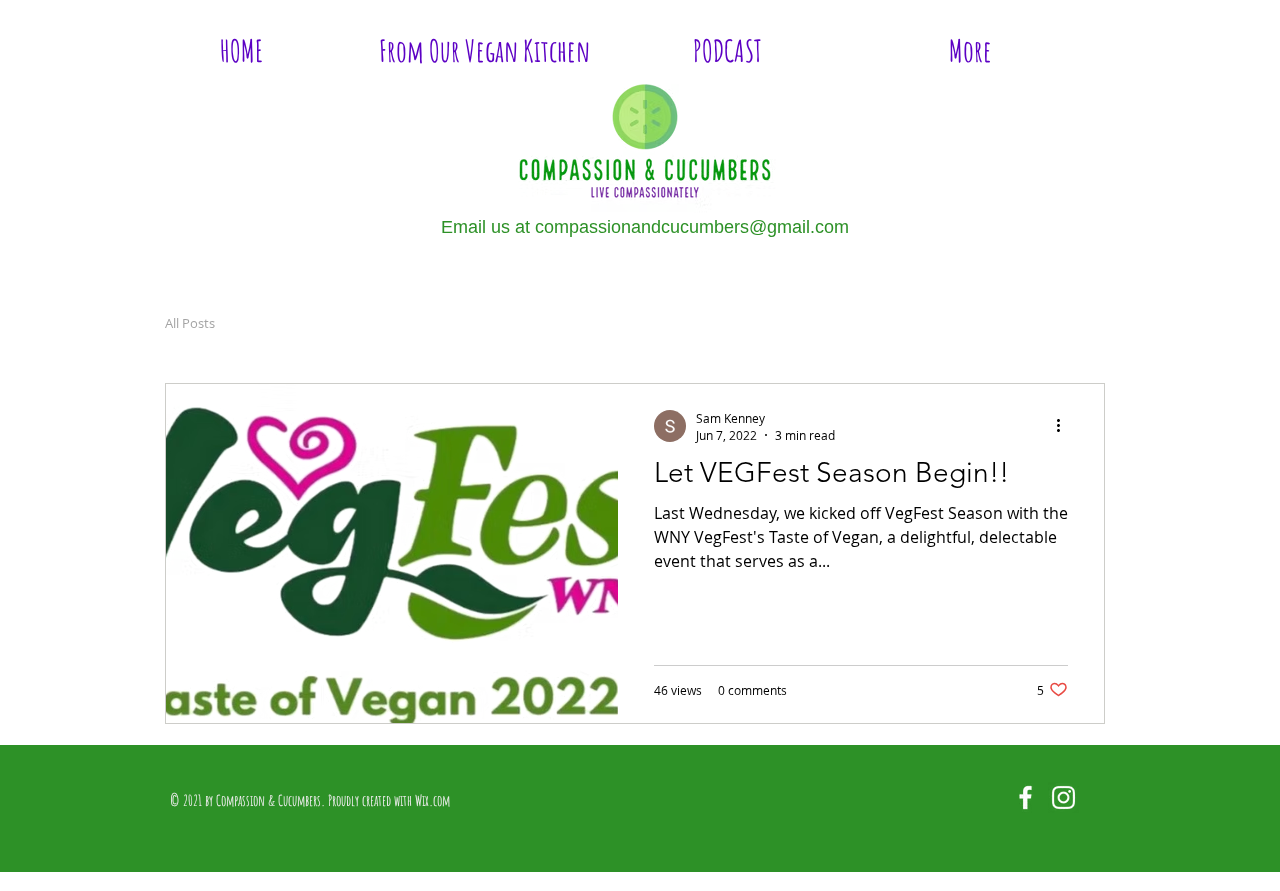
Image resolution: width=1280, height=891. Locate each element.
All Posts (190, 323)
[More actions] (1065, 426)
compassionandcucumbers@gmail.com (692, 227)
